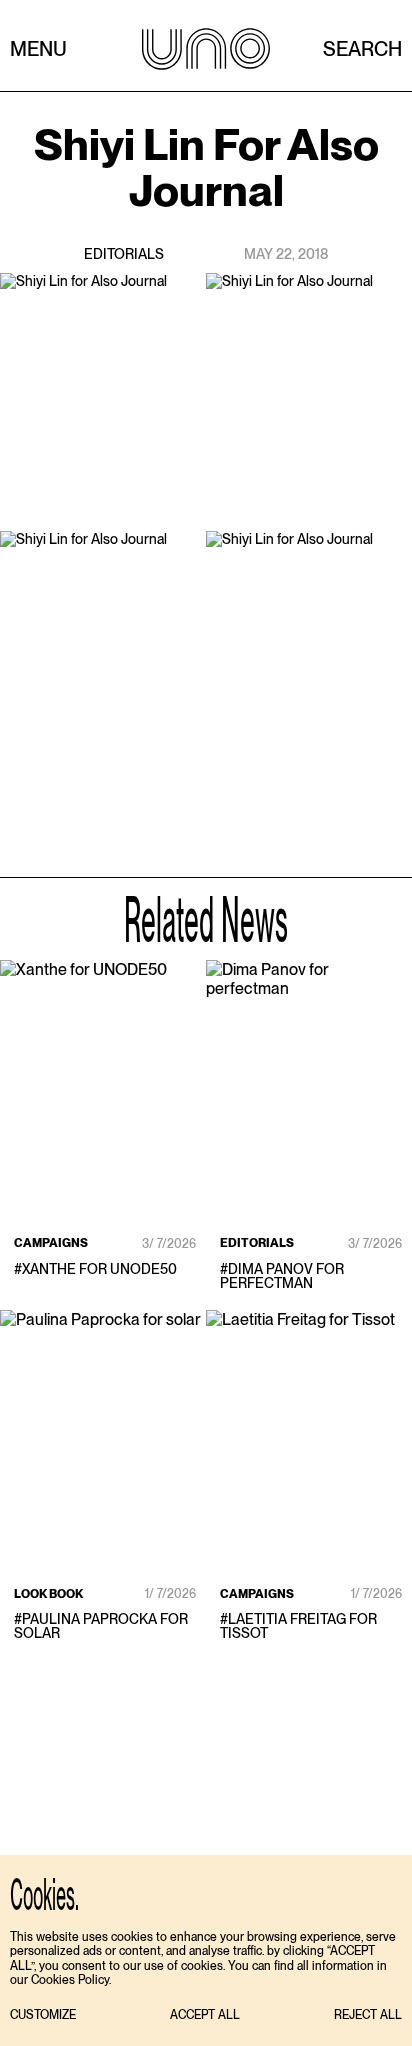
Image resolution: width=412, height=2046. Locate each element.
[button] (43, 2015)
